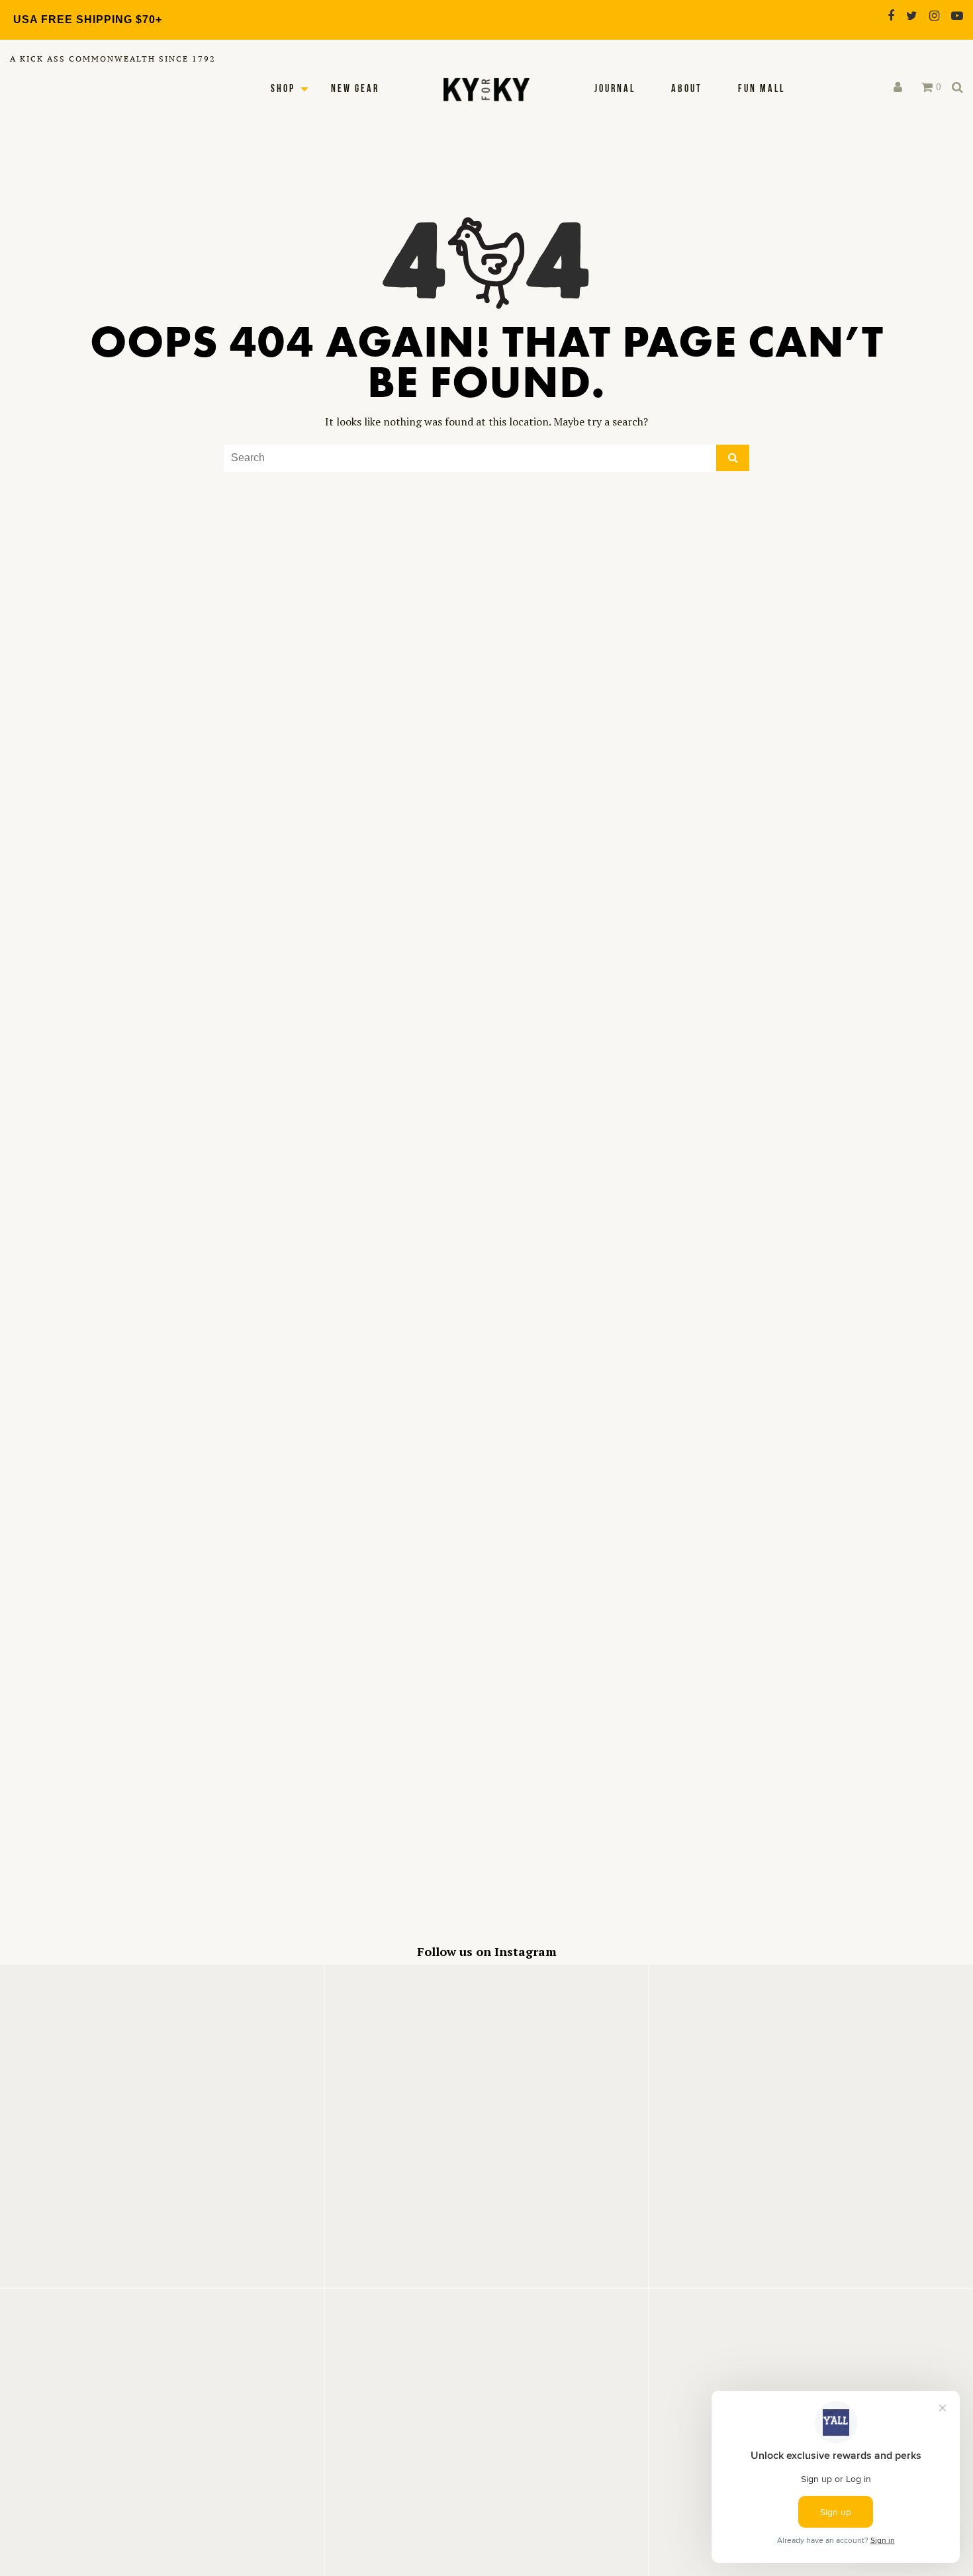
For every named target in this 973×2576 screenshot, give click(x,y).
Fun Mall (762, 89)
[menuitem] (615, 89)
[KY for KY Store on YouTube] (957, 16)
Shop (283, 89)
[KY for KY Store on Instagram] (934, 16)
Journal (615, 89)
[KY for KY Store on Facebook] (891, 16)
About (687, 89)
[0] (927, 87)
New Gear (355, 89)
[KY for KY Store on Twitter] (912, 16)
